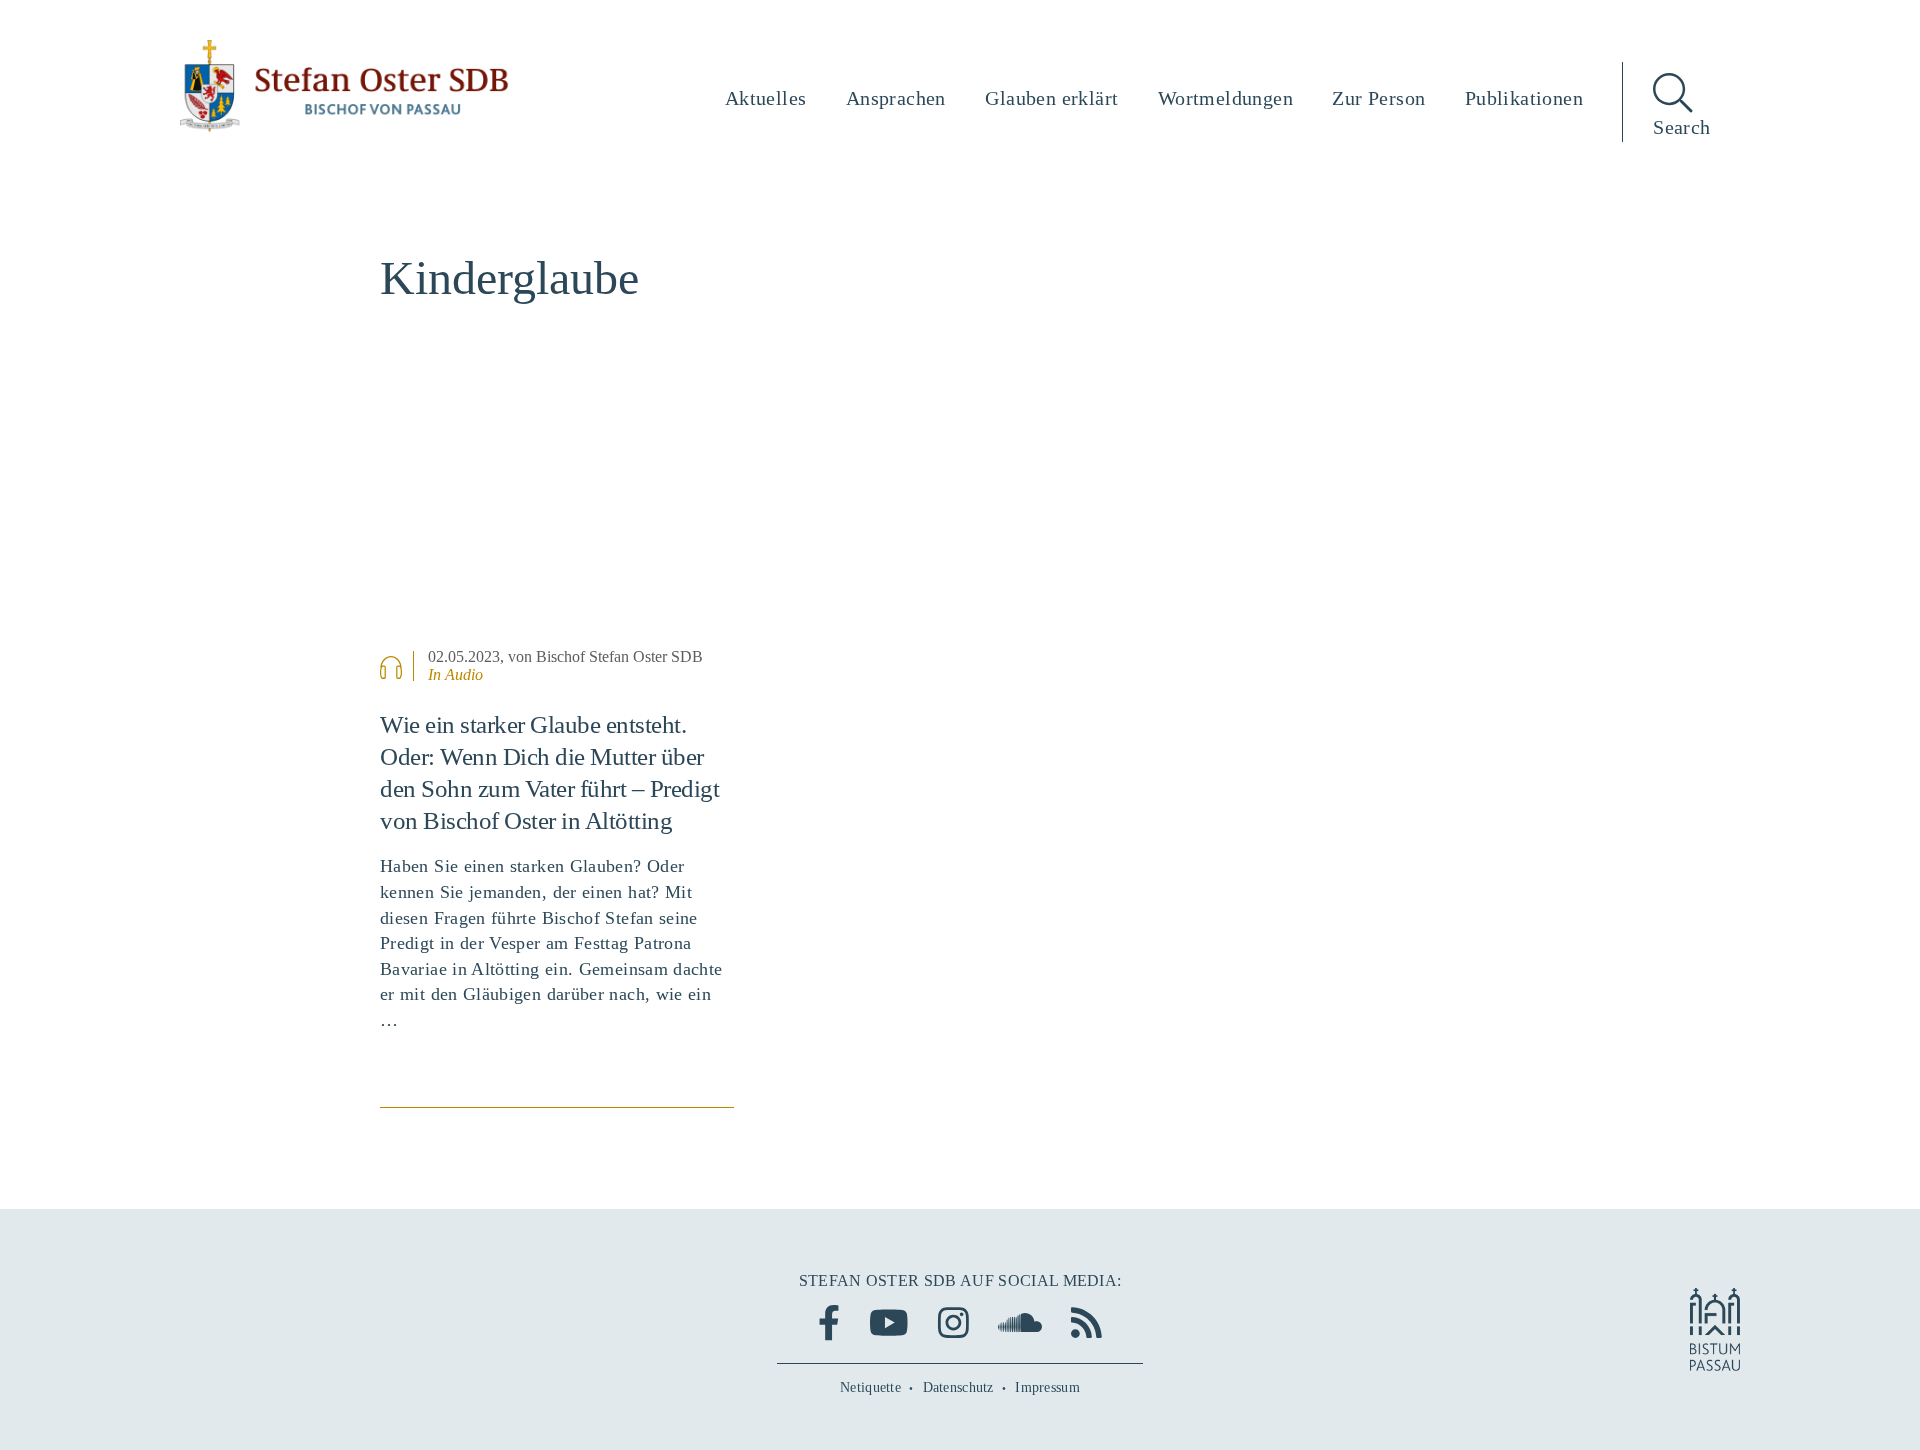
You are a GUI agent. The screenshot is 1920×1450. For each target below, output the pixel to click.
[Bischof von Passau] (345, 86)
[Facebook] (829, 1322)
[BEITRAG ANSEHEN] (557, 519)
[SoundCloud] (1020, 1322)
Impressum (1047, 1387)
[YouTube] (889, 1322)
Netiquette (870, 1387)
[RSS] (1086, 1322)
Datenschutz (958, 1387)
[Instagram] (953, 1322)
